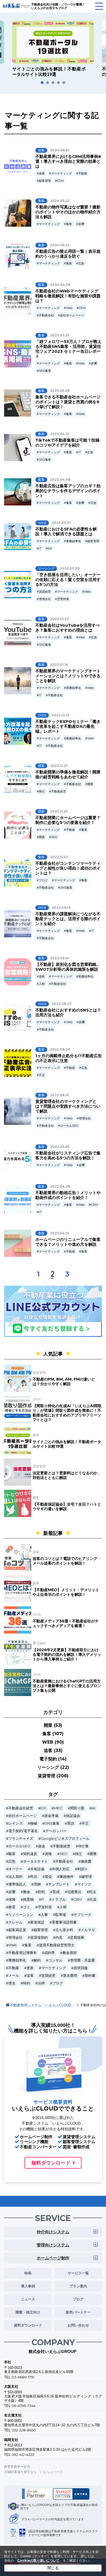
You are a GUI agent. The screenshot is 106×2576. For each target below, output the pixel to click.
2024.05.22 (60, 201)
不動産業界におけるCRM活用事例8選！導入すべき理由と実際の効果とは (68, 161)
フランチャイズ (21, 1839)
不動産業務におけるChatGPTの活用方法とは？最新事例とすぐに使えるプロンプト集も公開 (67, 1686)
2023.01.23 (59, 619)
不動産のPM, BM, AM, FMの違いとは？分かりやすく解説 (64, 1381)
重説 (71, 1823)
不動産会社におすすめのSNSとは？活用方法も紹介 (68, 1012)
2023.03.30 (70, 568)
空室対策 (63, 599)
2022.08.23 (62, 1004)
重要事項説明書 (64, 1922)
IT (80, 452)
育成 (56, 1892)
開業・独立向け (28, 2312)
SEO (54, 837)
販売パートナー (78, 2312)
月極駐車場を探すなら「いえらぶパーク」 (35, 2472)
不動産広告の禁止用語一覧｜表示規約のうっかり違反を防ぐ (68, 254)
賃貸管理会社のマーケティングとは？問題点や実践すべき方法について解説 (68, 1106)
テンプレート (59, 1884)
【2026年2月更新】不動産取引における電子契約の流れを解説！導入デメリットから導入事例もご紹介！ (67, 1654)
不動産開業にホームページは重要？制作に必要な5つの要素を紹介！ (68, 820)
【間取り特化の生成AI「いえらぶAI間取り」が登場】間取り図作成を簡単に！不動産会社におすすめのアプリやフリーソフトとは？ (67, 1413)
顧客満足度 (17, 1930)
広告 (81, 263)
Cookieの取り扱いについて (38, 2560)
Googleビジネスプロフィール (65, 1839)
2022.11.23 (59, 766)
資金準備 (51, 1816)
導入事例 (28, 2286)
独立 (42, 791)
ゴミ (27, 1907)
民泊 (34, 1877)
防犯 (41, 1892)
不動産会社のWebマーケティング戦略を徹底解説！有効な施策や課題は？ (68, 296)
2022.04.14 (60, 1233)
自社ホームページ (72, 315)
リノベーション (21, 1915)
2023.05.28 (60, 391)
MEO (58, 1808)
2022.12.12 (60, 715)
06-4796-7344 (24, 2406)
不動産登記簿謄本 (23, 1953)
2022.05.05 (60, 1147)
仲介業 (83, 1846)
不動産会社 (46, 315)
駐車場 (61, 1915)
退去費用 (70, 1976)
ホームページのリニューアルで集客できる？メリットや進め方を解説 (68, 1242)
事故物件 (67, 1877)
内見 (59, 1938)
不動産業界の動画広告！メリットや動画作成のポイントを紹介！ (68, 1195)
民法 (92, 1892)
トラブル (59, 1899)
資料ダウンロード (28, 2325)
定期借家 (77, 1938)
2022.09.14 (61, 908)
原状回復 (81, 1968)
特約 (27, 1983)
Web (69, 308)
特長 (28, 2273)
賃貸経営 (45, 592)
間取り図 (77, 1808)
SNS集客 (45, 371)
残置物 (28, 1899)
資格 (48, 1854)
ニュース (28, 2299)
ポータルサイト (35, 1861)
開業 (90, 784)
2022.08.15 (59, 1095)
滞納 (37, 1884)
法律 (41, 1983)
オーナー (15, 1869)
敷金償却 (70, 1953)
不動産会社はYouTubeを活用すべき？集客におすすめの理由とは (68, 628)
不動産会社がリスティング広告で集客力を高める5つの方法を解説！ (68, 1155)
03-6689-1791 (23, 2377)
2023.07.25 (60, 335)
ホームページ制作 (53, 2258)
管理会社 (45, 599)
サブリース (82, 1915)
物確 (34, 1823)
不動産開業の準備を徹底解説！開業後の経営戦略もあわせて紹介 (68, 774)
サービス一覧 (78, 2273)
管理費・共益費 (82, 1960)
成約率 (50, 1953)
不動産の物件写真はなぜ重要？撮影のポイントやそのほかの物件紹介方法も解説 (68, 212)
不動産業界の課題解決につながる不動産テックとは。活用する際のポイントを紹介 (68, 919)
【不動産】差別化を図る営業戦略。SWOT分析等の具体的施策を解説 (68, 967)
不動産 (83, 173)
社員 (93, 1899)
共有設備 (37, 1869)
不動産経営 (59, 791)
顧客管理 (45, 181)
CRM (60, 181)
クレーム (15, 1922)
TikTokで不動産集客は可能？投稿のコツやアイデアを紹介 (67, 443)
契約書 (90, 1976)
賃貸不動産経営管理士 (57, 1945)
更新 (30, 1968)
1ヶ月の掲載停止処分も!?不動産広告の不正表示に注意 (69, 1058)
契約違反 (30, 1854)
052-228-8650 (24, 2430)
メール (14, 1976)
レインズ (15, 1823)
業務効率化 (74, 541)
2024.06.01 (60, 150)
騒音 (12, 1854)
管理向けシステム (53, 2245)
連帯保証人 (17, 1884)
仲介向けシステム (53, 2232)
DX (50, 548)
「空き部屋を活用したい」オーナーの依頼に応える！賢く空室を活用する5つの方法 (68, 580)
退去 (12, 1983)
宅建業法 (74, 1892)
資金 (42, 1846)
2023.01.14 (59, 665)
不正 (42, 1075)
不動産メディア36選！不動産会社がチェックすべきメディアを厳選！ (66, 1623)
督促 (48, 1877)
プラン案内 (78, 2286)
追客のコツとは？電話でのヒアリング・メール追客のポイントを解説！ (67, 1561)
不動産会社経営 (21, 1808)
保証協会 (73, 1816)
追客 (42, 173)
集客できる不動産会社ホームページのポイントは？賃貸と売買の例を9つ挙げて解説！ (68, 402)
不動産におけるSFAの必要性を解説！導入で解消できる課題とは (66, 531)
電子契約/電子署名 (23, 1831)
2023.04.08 (60, 480)
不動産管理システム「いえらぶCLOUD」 (42, 2005)
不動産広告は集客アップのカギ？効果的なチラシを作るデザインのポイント (68, 491)
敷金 (27, 1892)
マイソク (84, 1884)
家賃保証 (37, 1922)
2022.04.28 (60, 1186)
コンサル (55, 1960)
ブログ (43, 880)
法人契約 (15, 1877)
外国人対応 (61, 1869)
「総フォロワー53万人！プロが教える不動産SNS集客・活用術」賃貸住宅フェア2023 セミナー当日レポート (68, 349)
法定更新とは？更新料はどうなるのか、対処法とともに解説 (67, 1475)
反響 (81, 224)
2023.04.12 (60, 434)
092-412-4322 (23, 2455)
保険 (12, 1899)
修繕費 (86, 1861)
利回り (82, 1869)
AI (93, 1808)
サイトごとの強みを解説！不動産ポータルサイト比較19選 (67, 1444)
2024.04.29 (60, 285)
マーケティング (62, 173)
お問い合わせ (78, 2325)
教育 (12, 1907)
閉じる (53, 2568)
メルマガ (88, 1930)
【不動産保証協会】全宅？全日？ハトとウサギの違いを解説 (67, 1506)
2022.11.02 (59, 857)
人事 (44, 1915)
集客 (69, 224)
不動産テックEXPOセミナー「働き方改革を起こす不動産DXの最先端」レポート (68, 726)
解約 (37, 1960)
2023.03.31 (61, 523)
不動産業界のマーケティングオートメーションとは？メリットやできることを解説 (68, 676)
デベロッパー (56, 1831)
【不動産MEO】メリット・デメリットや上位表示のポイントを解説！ (66, 1592)
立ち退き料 (64, 1930)
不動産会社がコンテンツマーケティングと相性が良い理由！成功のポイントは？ (68, 868)
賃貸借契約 (39, 1938)
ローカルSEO (69, 1126)
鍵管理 (87, 1877)
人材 (42, 984)
